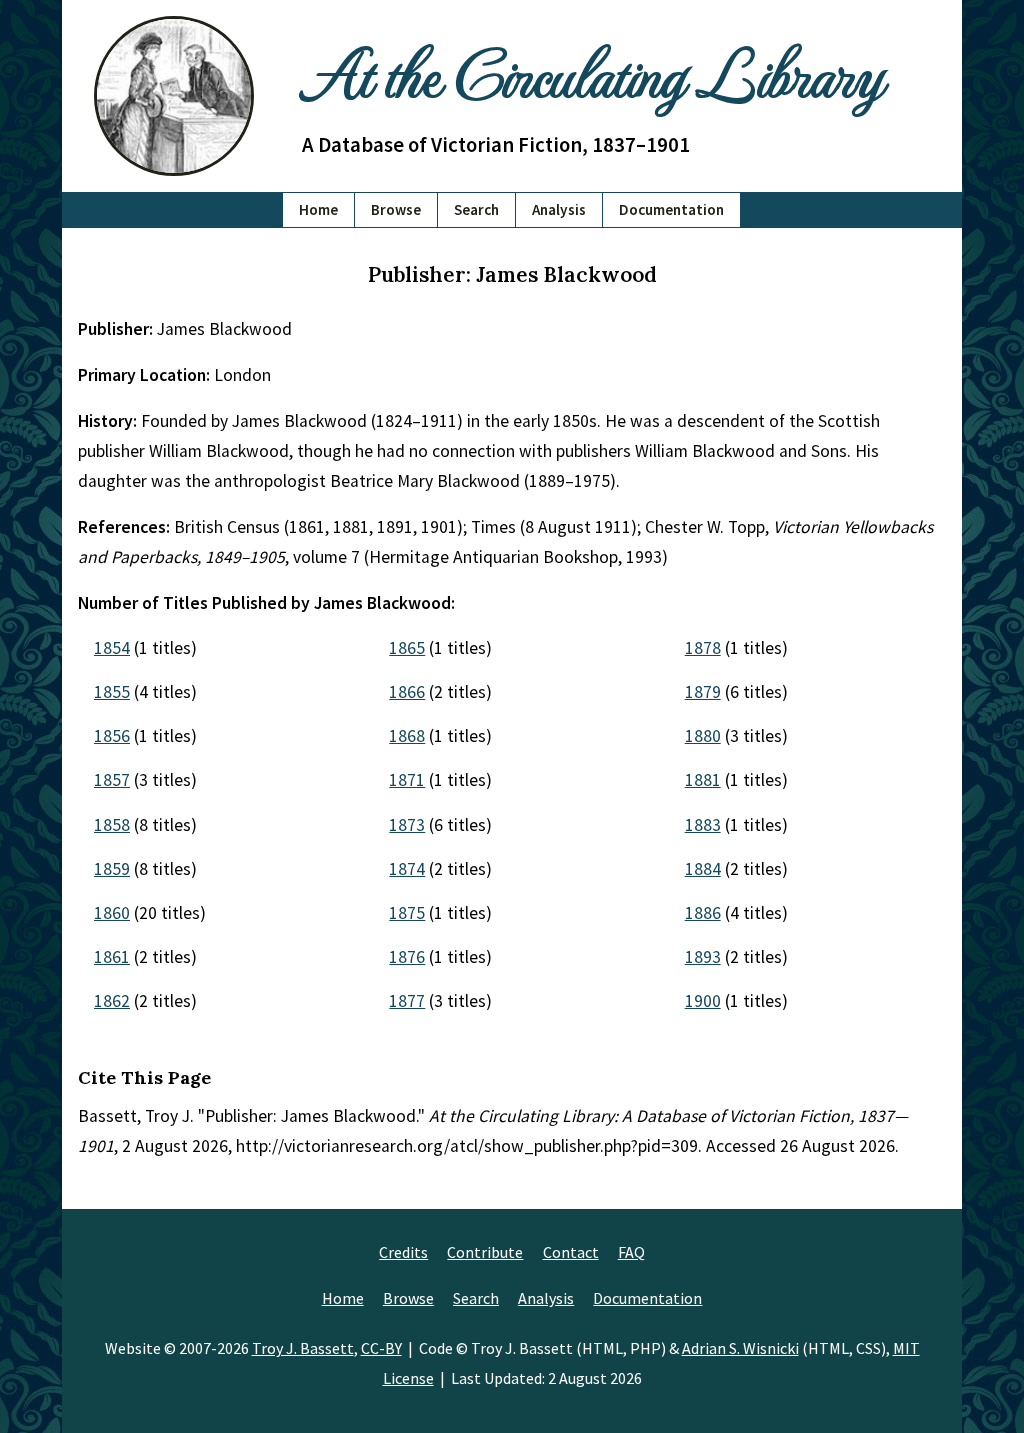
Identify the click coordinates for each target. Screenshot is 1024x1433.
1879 (703, 692)
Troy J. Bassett (303, 1348)
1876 (407, 957)
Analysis (559, 209)
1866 (407, 692)
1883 (703, 825)
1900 (703, 1001)
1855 (112, 692)
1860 (112, 913)
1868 (407, 736)
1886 (703, 913)
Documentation (671, 209)
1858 (112, 825)
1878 (703, 648)
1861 (112, 957)
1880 (703, 736)
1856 (112, 736)
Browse (396, 209)
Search (476, 209)
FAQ (631, 1252)
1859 (112, 869)
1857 (112, 780)
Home (318, 209)
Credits (403, 1252)
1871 (407, 780)
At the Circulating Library (592, 71)
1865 (407, 648)
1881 (703, 780)
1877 (407, 1001)
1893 (703, 957)
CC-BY (381, 1348)
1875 (407, 913)
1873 (407, 825)
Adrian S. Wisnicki (740, 1348)
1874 (407, 869)
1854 (112, 648)
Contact (571, 1252)
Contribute (485, 1252)
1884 (703, 869)
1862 (112, 1001)
